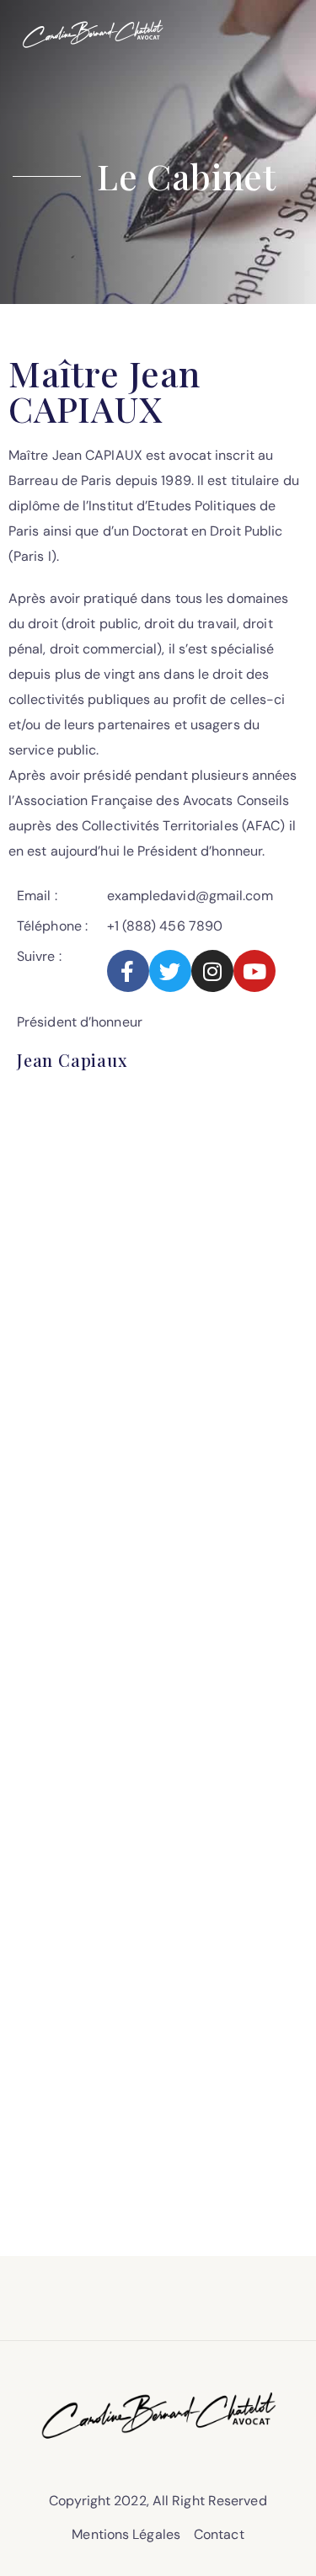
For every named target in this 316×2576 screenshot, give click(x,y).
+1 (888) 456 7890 (165, 926)
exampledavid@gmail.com (190, 896)
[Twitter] (170, 971)
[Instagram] (212, 971)
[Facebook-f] (128, 971)
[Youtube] (254, 971)
